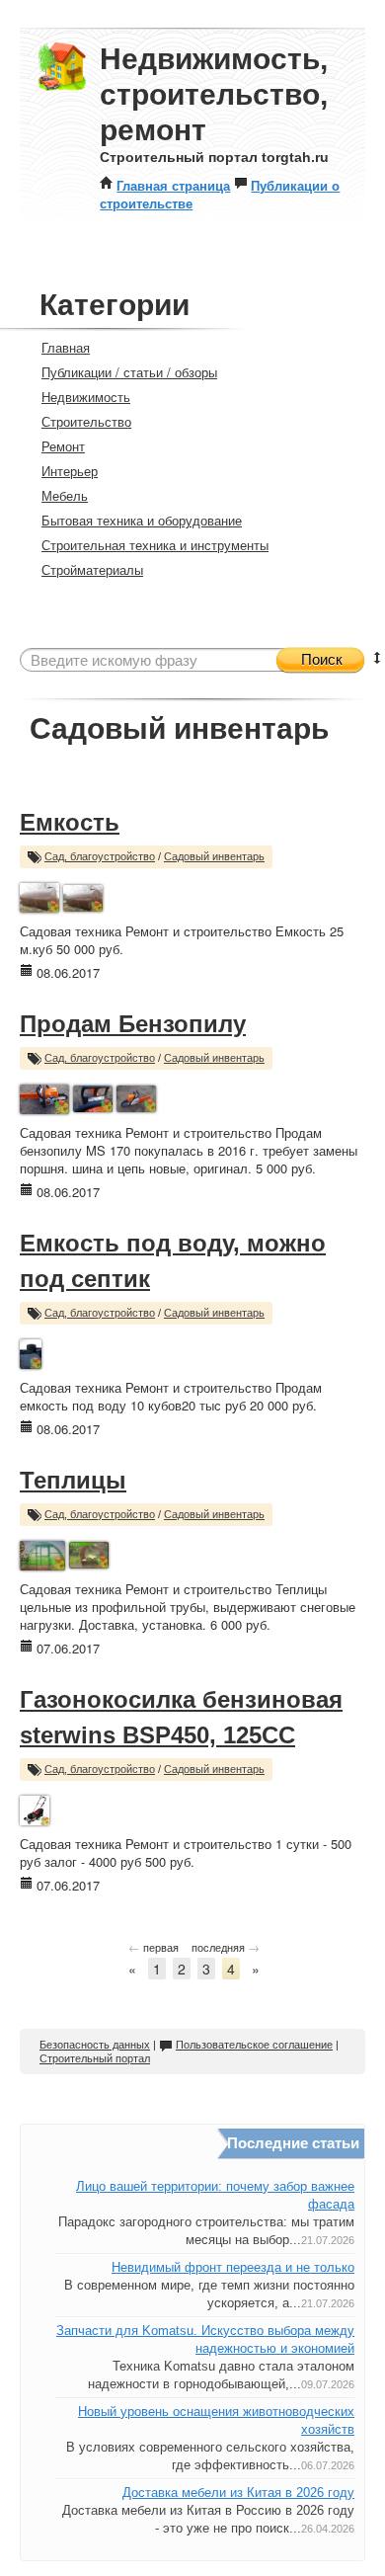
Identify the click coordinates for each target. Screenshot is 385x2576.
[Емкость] (39, 895)
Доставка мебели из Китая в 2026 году (238, 2493)
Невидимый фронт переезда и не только (233, 2267)
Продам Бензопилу (133, 1024)
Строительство (86, 421)
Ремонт (63, 446)
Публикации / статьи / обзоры (129, 372)
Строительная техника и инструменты (155, 545)
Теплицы (73, 1480)
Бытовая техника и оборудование (142, 520)
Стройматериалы (92, 569)
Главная (66, 347)
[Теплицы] (42, 1553)
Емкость (70, 822)
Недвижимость (86, 397)
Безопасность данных (95, 2045)
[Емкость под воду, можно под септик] (31, 1352)
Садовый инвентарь (214, 856)
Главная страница (173, 185)
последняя (226, 1947)
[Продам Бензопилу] (44, 1097)
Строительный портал (95, 2058)
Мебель (65, 495)
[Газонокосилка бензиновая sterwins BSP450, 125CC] (35, 1808)
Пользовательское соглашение (254, 2045)
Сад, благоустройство (100, 856)
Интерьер (70, 471)
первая (154, 1947)
